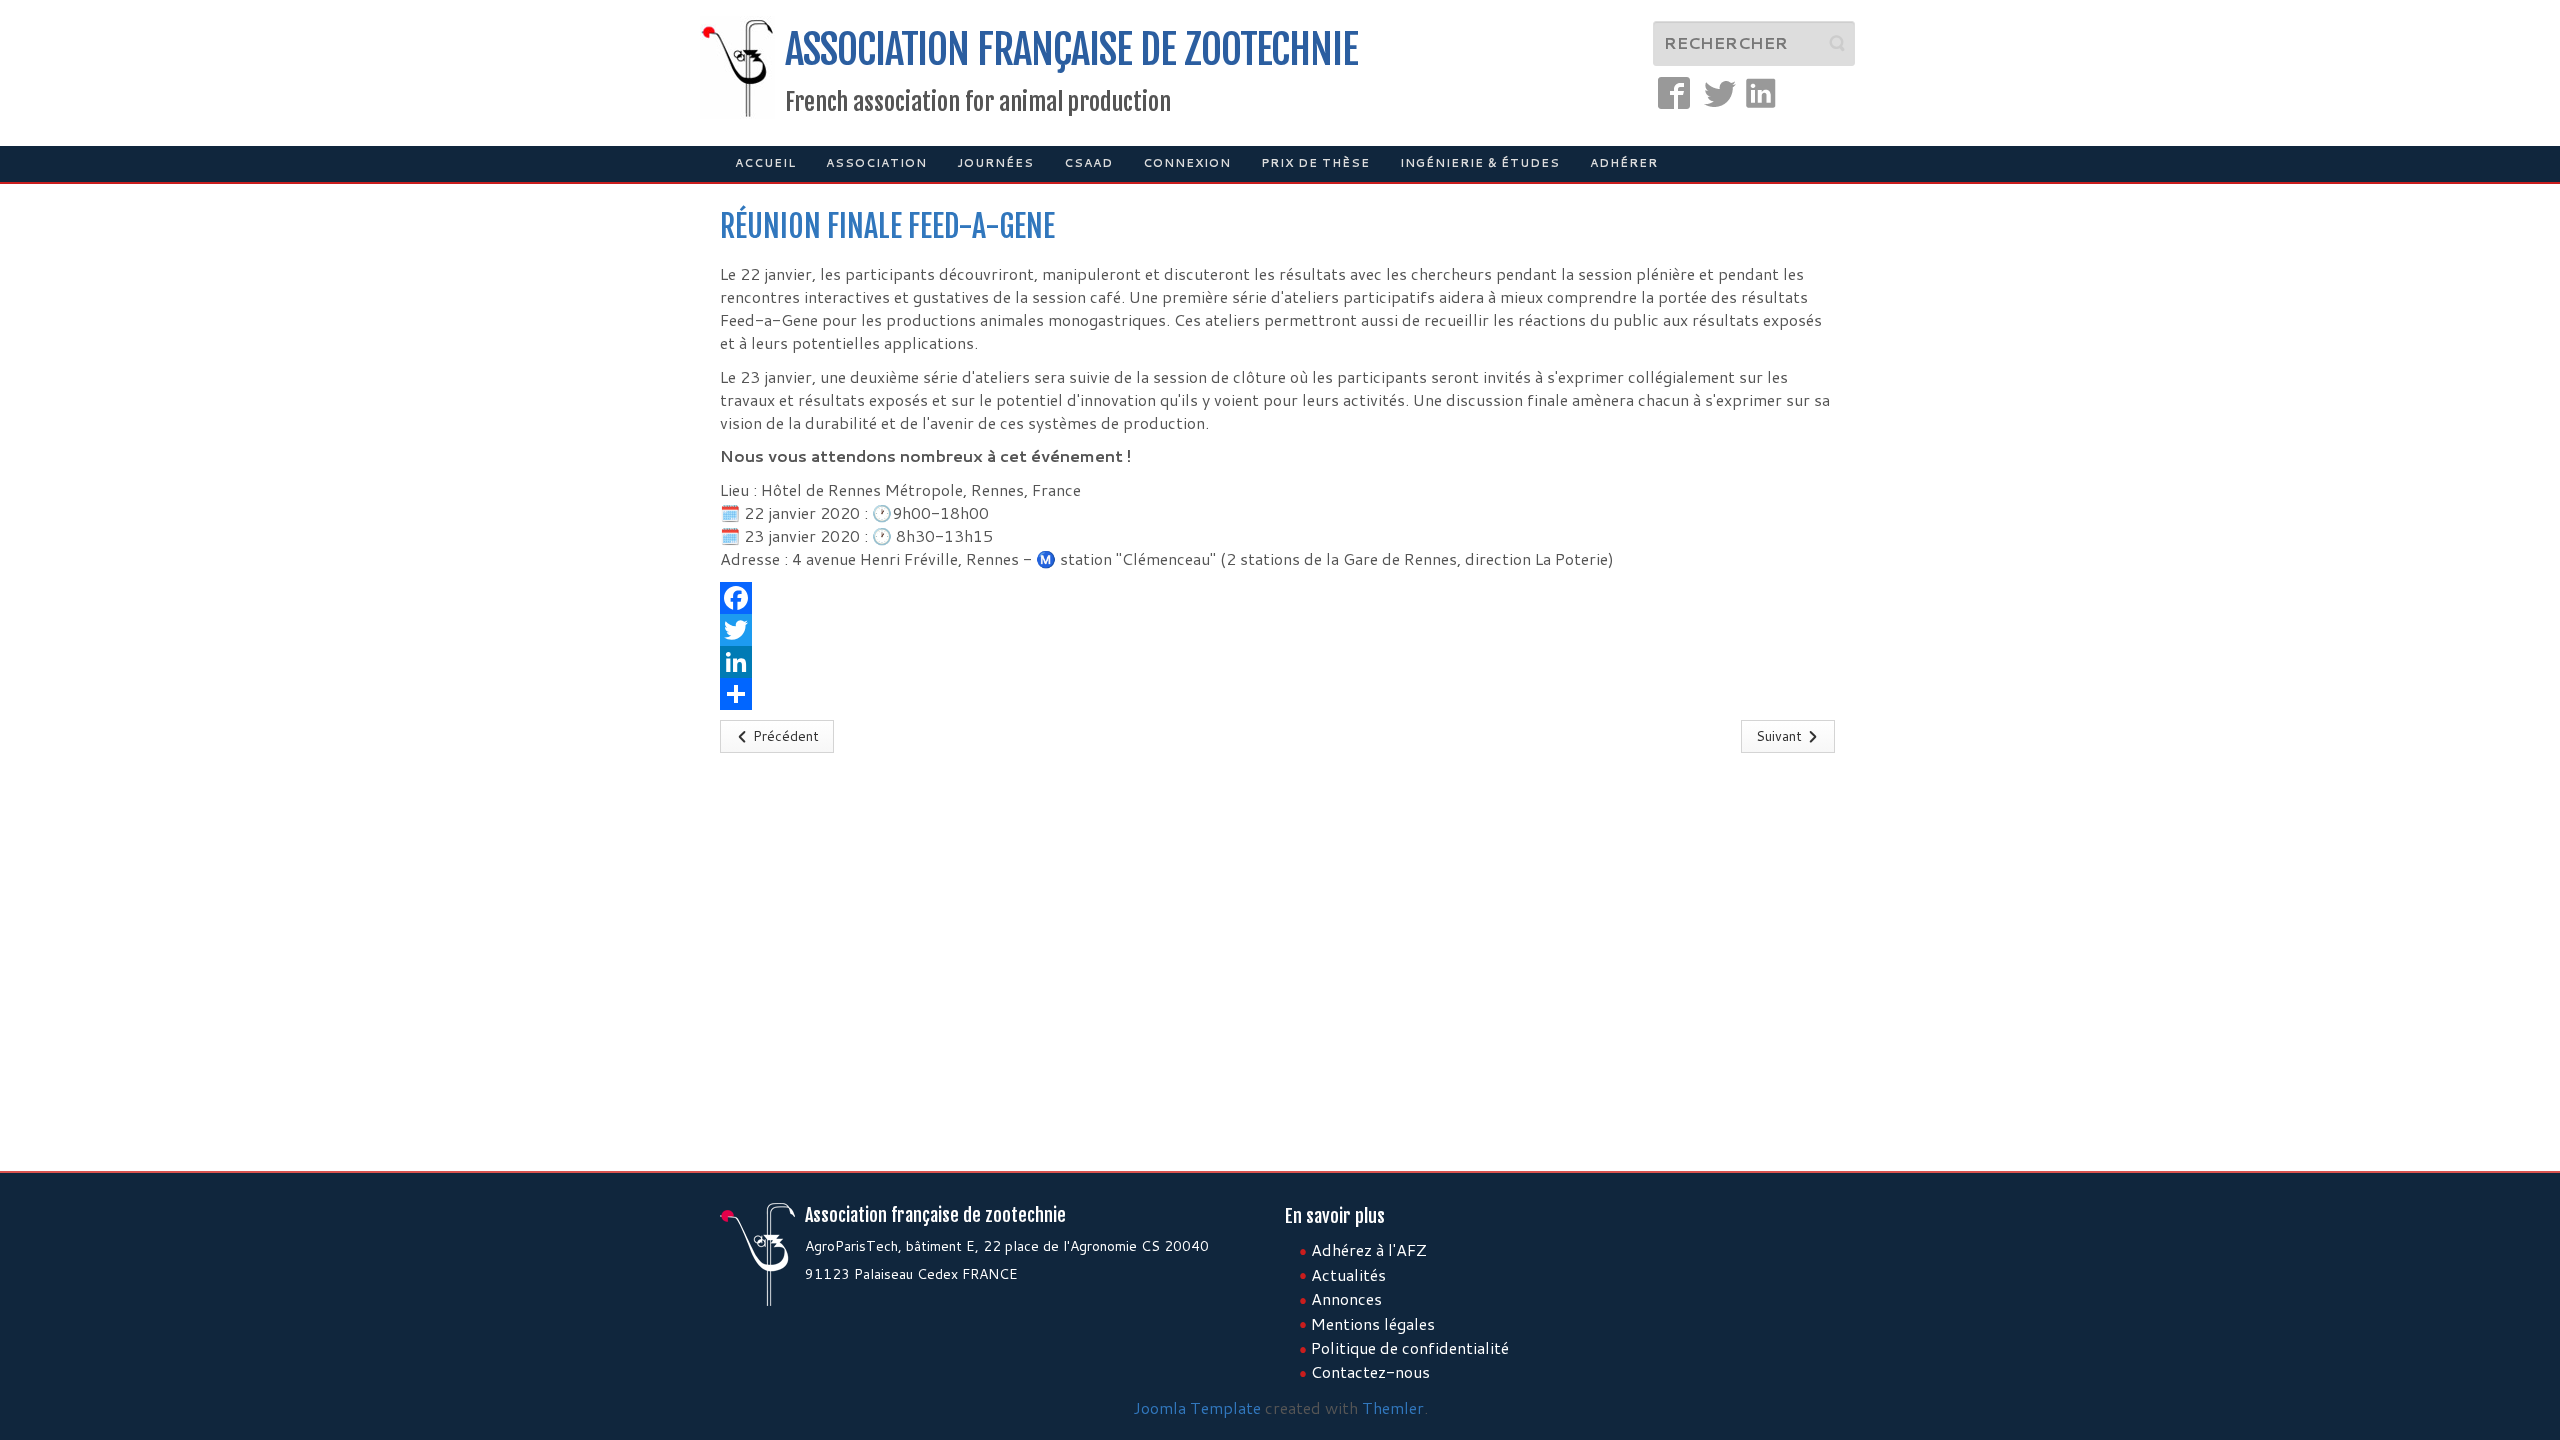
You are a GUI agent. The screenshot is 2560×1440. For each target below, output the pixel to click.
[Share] (1280, 694)
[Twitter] (1280, 630)
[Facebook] (1280, 598)
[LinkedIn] (1280, 662)
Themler (1393, 1407)
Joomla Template (1197, 1407)
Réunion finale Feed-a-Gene (887, 226)
